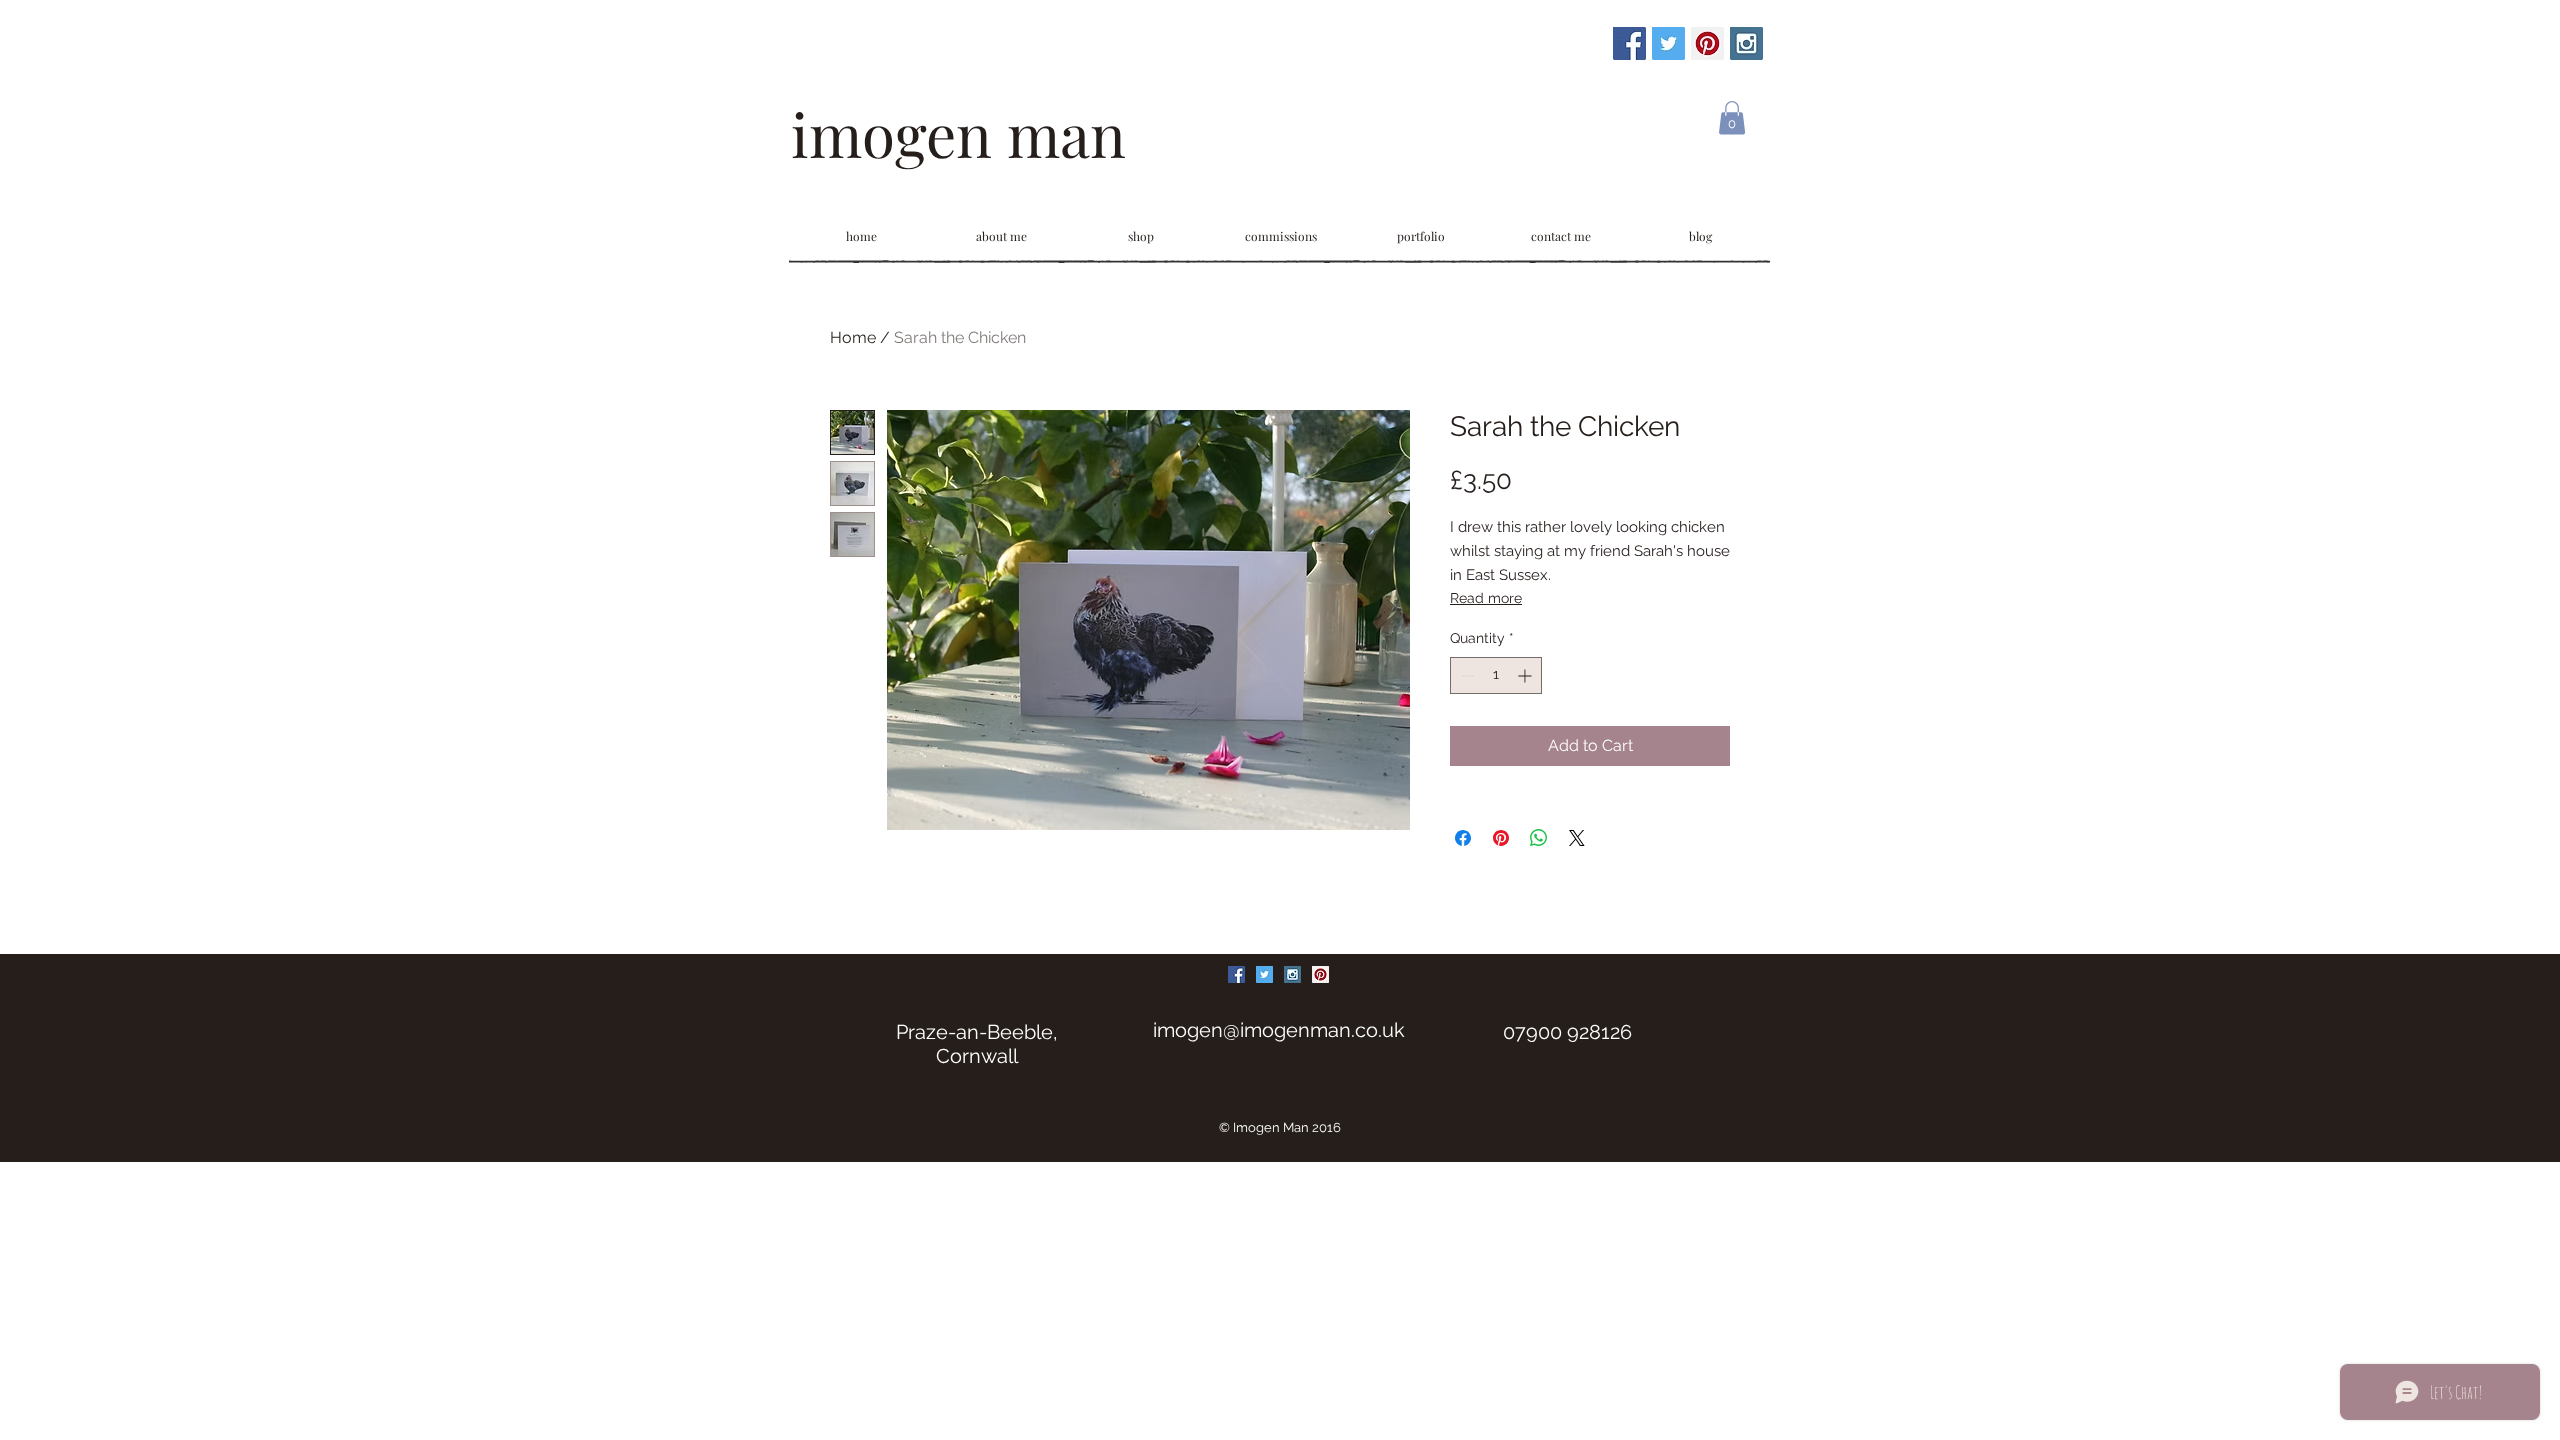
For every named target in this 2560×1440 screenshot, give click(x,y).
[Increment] (1526, 675)
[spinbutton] (1496, 675)
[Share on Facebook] (1463, 838)
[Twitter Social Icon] (1668, 43)
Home (853, 337)
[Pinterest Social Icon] (1707, 43)
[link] (1732, 117)
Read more (1486, 598)
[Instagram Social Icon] (1746, 43)
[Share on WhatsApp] (1539, 838)
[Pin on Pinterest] (1501, 838)
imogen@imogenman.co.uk (1279, 1030)
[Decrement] (1465, 675)
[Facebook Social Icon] (1629, 43)
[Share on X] (1577, 838)
